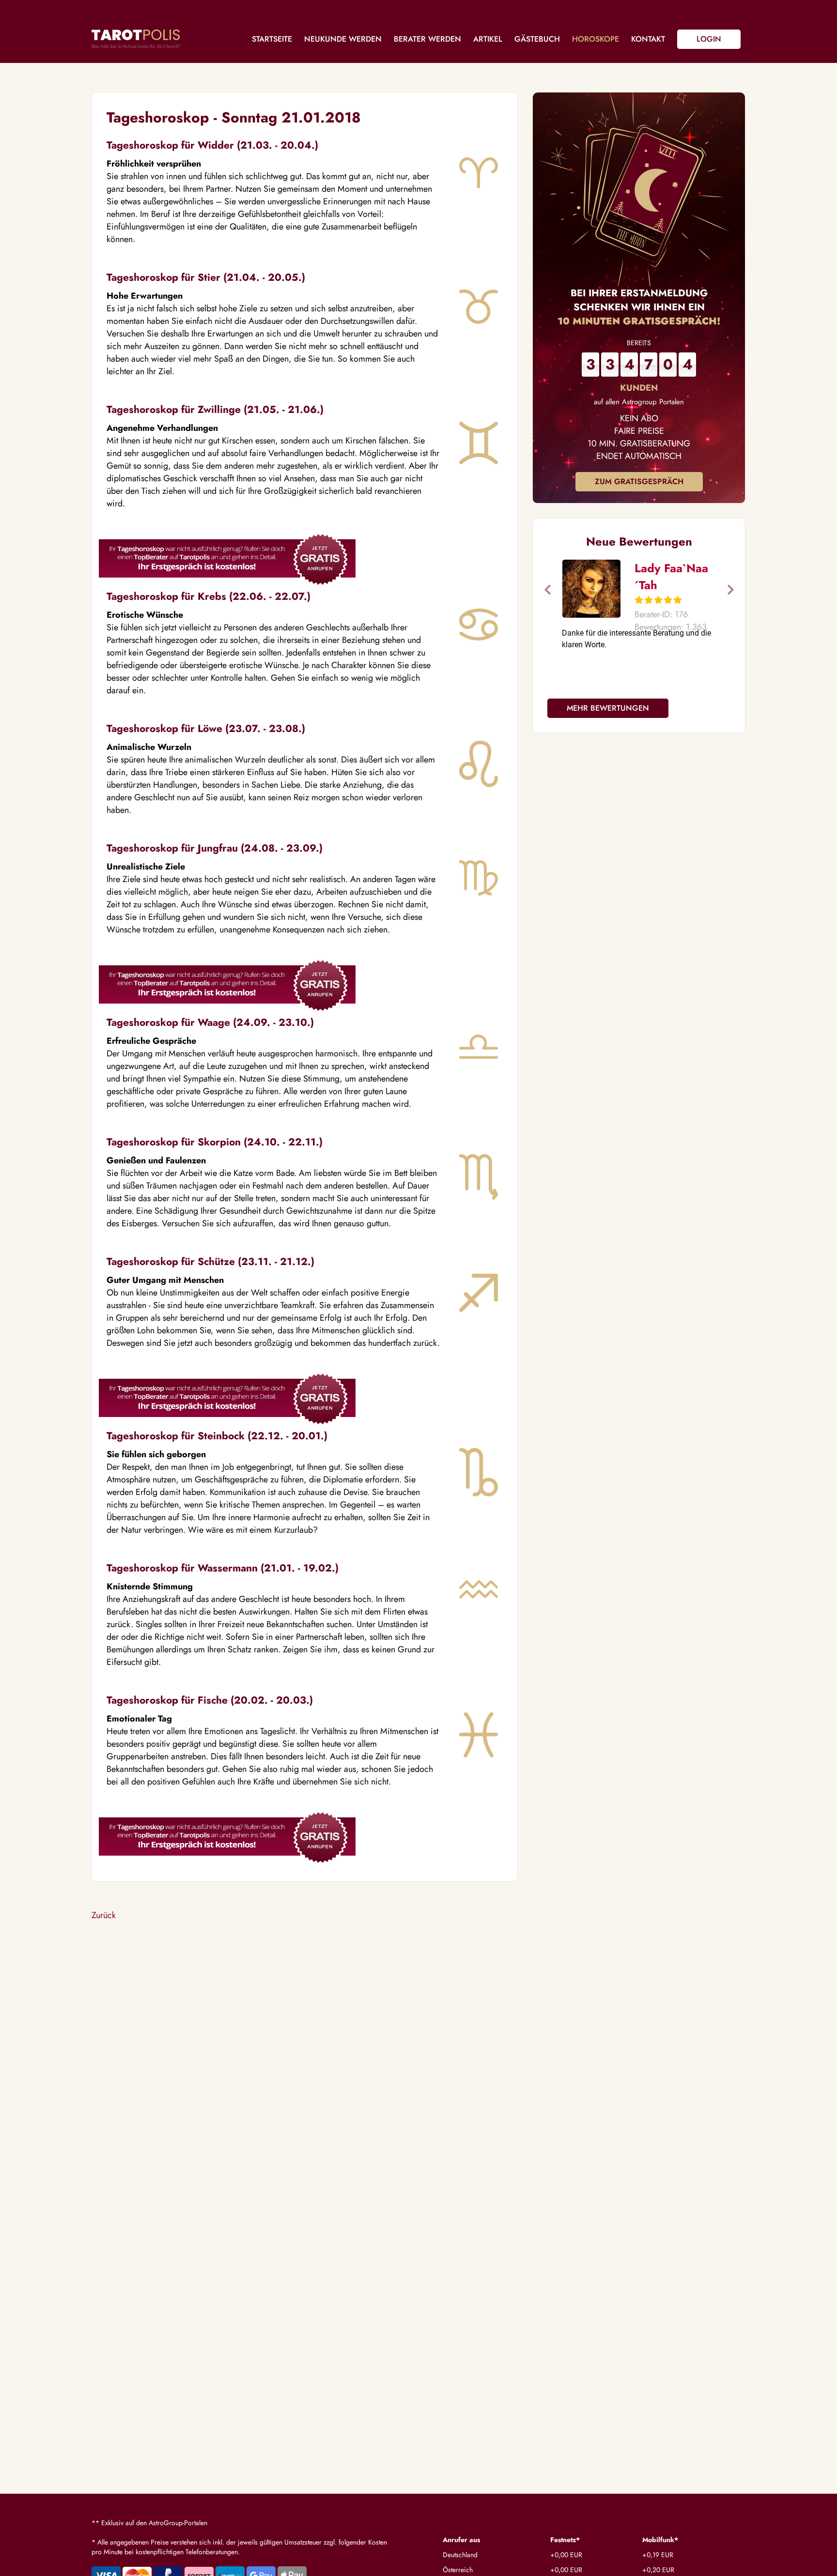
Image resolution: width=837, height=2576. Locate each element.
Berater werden (427, 39)
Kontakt (648, 39)
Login (709, 39)
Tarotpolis (136, 39)
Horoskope (596, 39)
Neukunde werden (343, 39)
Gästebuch (537, 39)
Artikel (488, 39)
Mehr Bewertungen (608, 708)
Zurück (104, 1915)
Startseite (272, 39)
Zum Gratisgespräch (639, 481)
